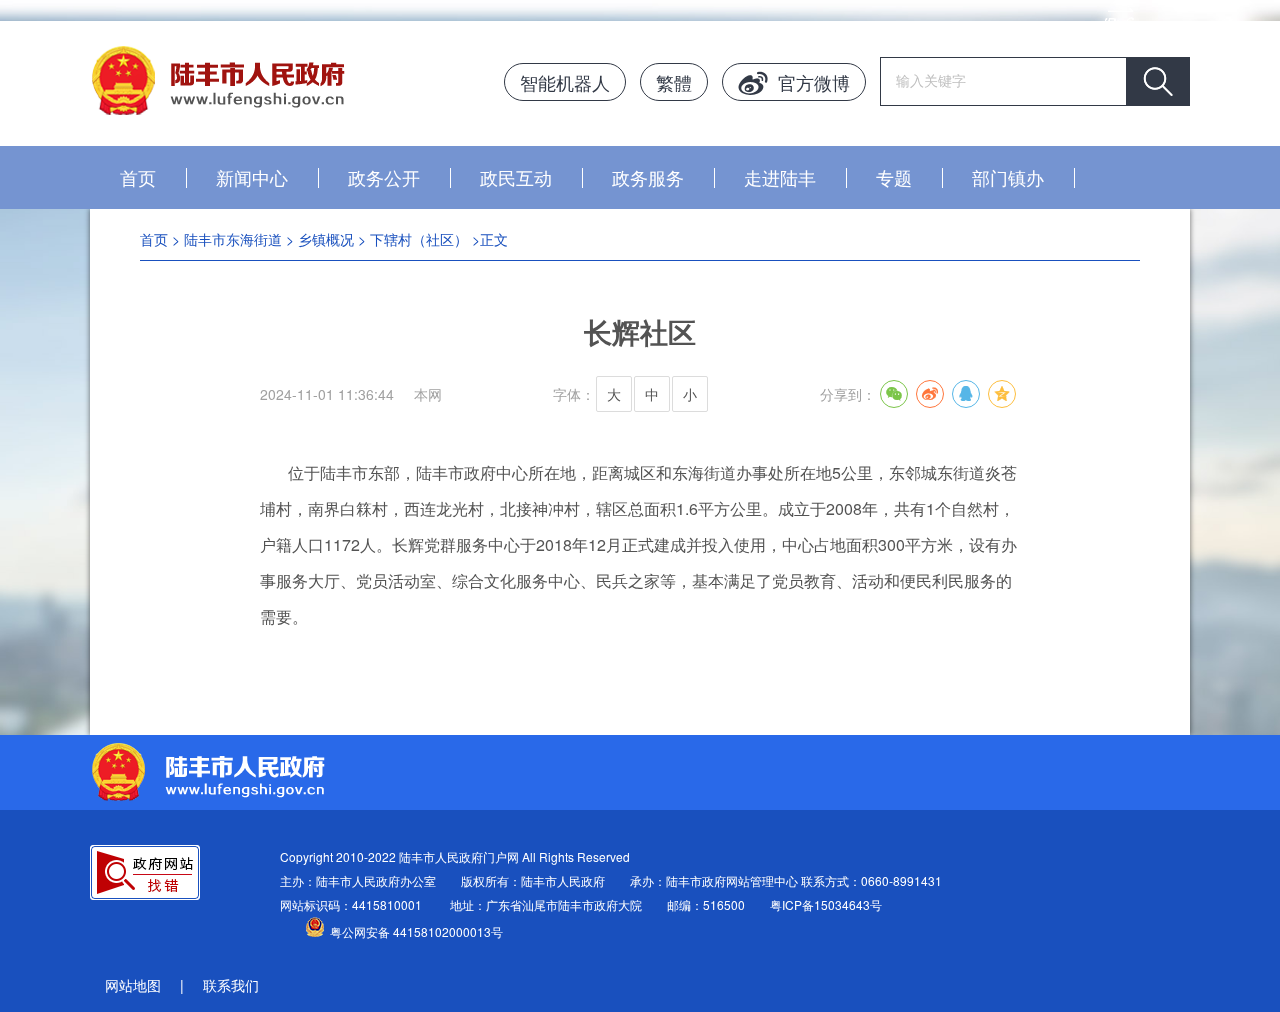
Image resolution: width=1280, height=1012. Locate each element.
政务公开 (384, 177)
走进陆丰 (780, 177)
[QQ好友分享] (966, 394)
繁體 (674, 82)
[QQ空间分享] (1002, 394)
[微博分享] (930, 394)
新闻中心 (252, 177)
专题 (894, 177)
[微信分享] (894, 394)
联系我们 (231, 985)
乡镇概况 (326, 239)
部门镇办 (1008, 177)
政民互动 (516, 177)
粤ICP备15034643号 (826, 904)
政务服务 (648, 177)
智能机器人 (565, 82)
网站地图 (133, 985)
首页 (138, 177)
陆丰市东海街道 (233, 239)
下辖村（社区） (419, 239)
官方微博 (814, 82)
